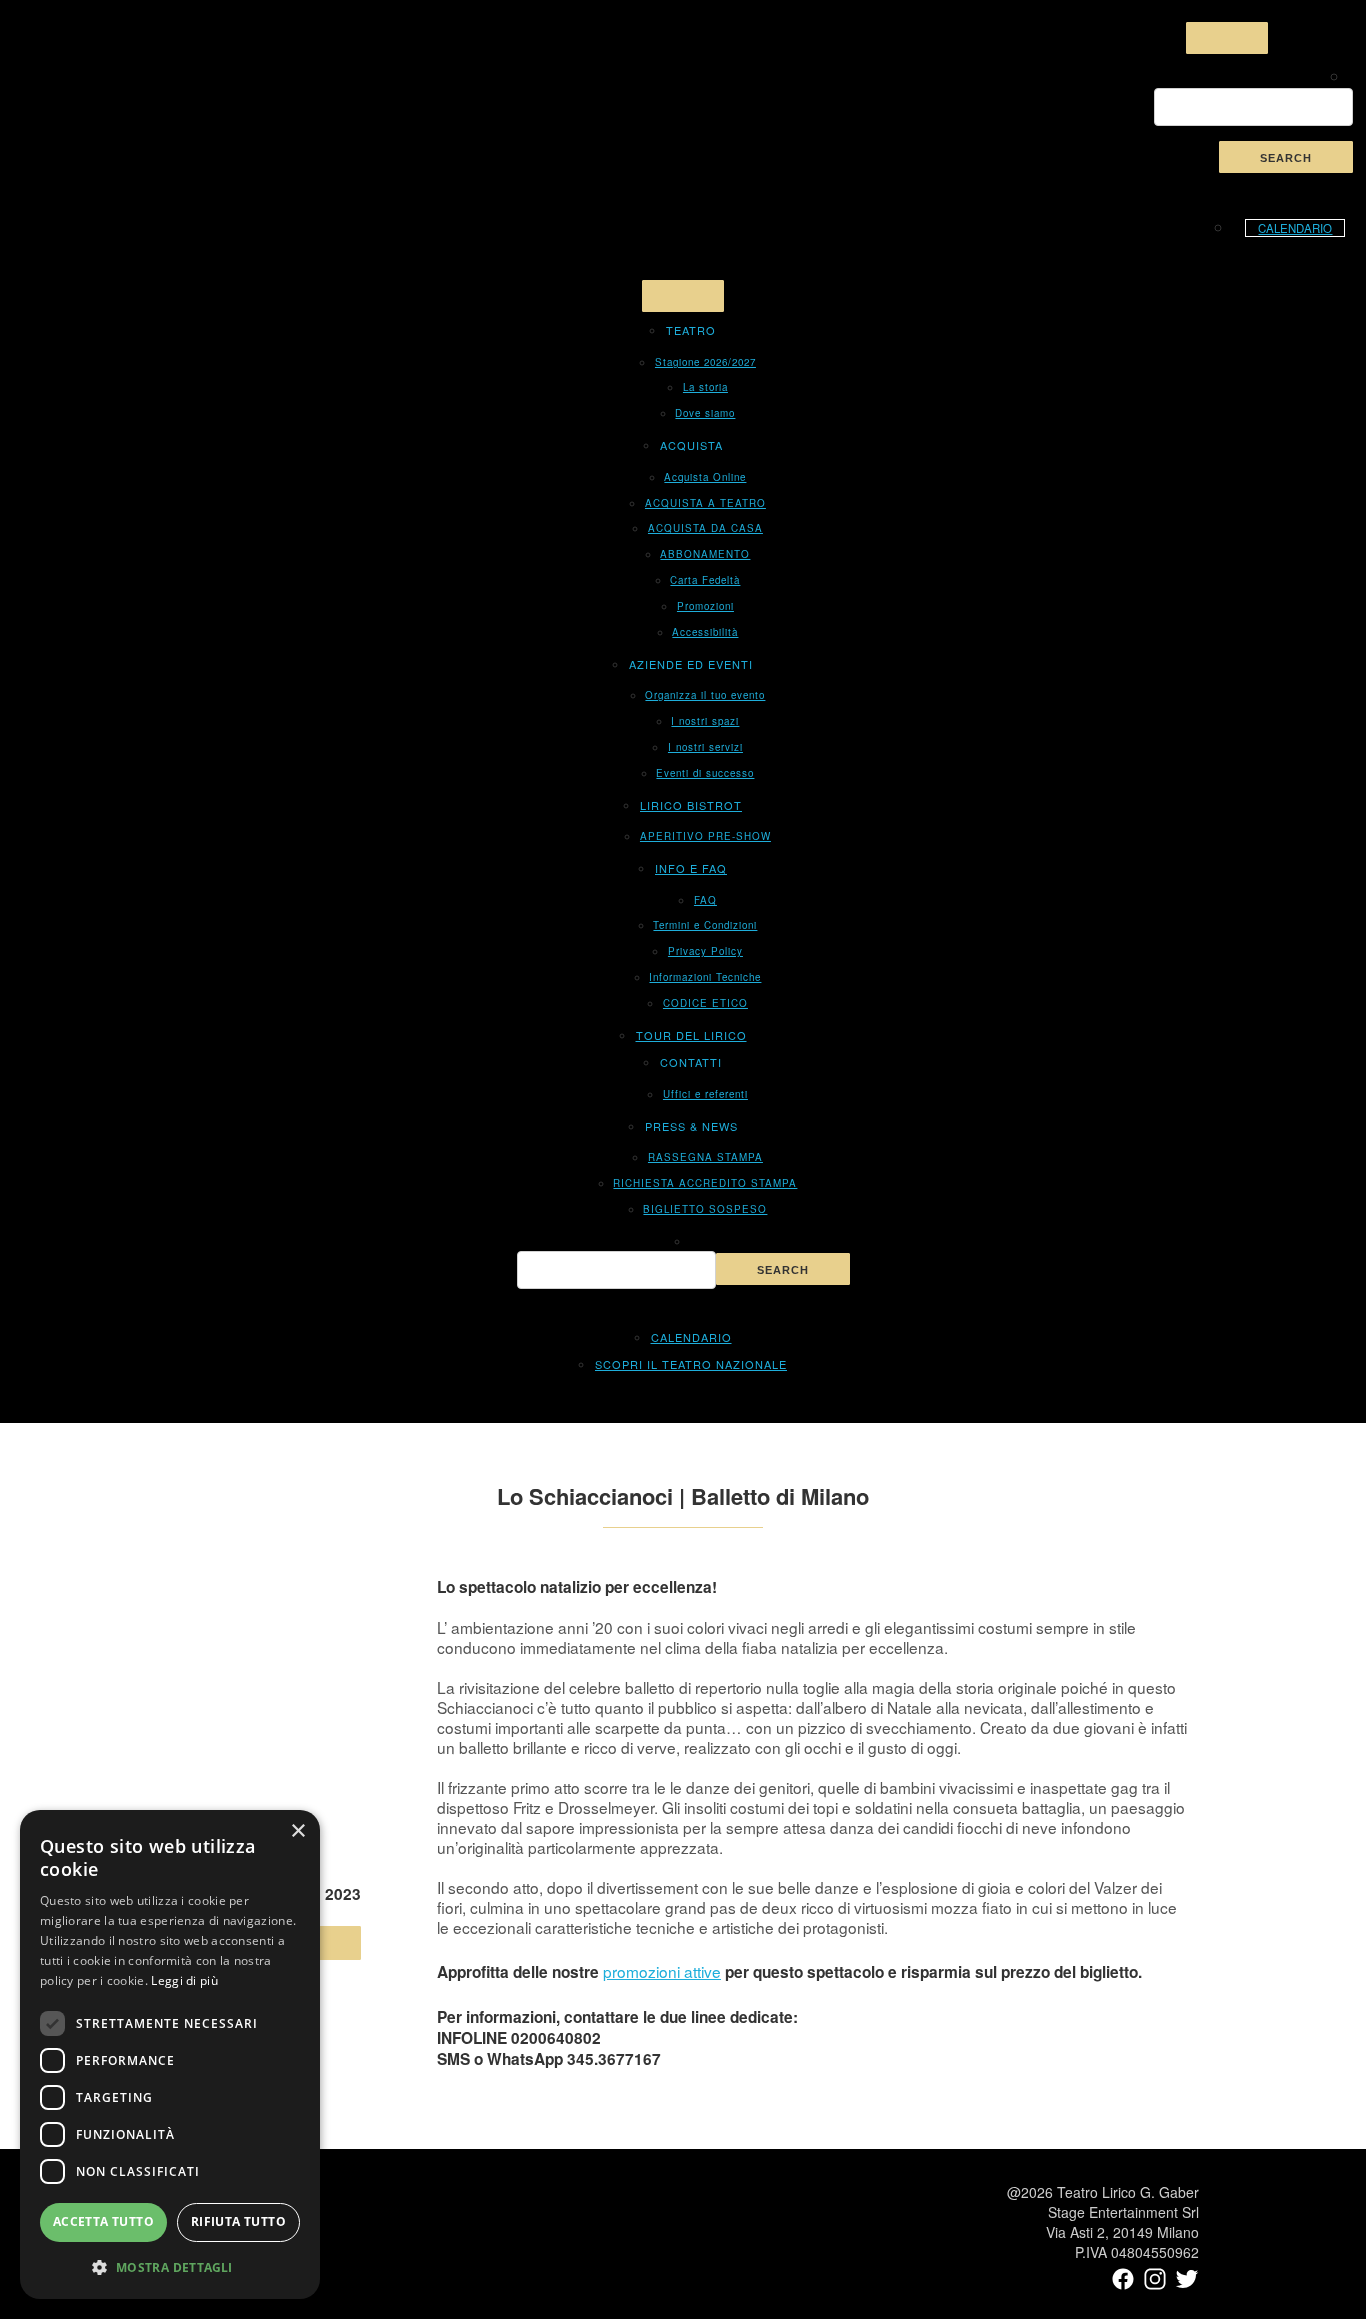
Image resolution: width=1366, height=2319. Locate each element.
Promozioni (705, 606)
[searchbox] (1253, 107)
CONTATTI (691, 1062)
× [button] (297, 1831)
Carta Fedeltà (705, 580)
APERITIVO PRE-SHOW (705, 836)
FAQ (705, 900)
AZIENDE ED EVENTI (691, 664)
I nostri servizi (705, 747)
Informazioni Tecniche (705, 977)
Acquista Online (705, 477)
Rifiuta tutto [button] (238, 2221)
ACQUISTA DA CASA (705, 528)
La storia (705, 387)
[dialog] (170, 2054)
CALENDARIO (1295, 228)
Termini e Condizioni (705, 925)
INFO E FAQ (691, 868)
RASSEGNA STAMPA (705, 1157)
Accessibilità (705, 632)
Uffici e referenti (705, 1094)
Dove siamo (705, 413)
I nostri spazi (705, 721)
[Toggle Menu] (1227, 38)
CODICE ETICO (705, 1003)
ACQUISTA (691, 445)
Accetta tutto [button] (103, 2221)
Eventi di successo (705, 773)
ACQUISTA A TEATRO (705, 503)
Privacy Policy (705, 951)
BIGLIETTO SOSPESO (705, 1209)
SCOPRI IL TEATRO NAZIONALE (691, 1364)
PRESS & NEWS (691, 1126)
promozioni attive (662, 1971)
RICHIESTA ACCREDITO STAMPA (705, 1183)
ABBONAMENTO (705, 554)
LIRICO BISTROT (691, 805)
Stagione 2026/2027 (705, 362)
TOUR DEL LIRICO (691, 1035)
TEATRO (691, 330)
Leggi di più (184, 1980)
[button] (170, 2267)
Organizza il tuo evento (705, 695)
